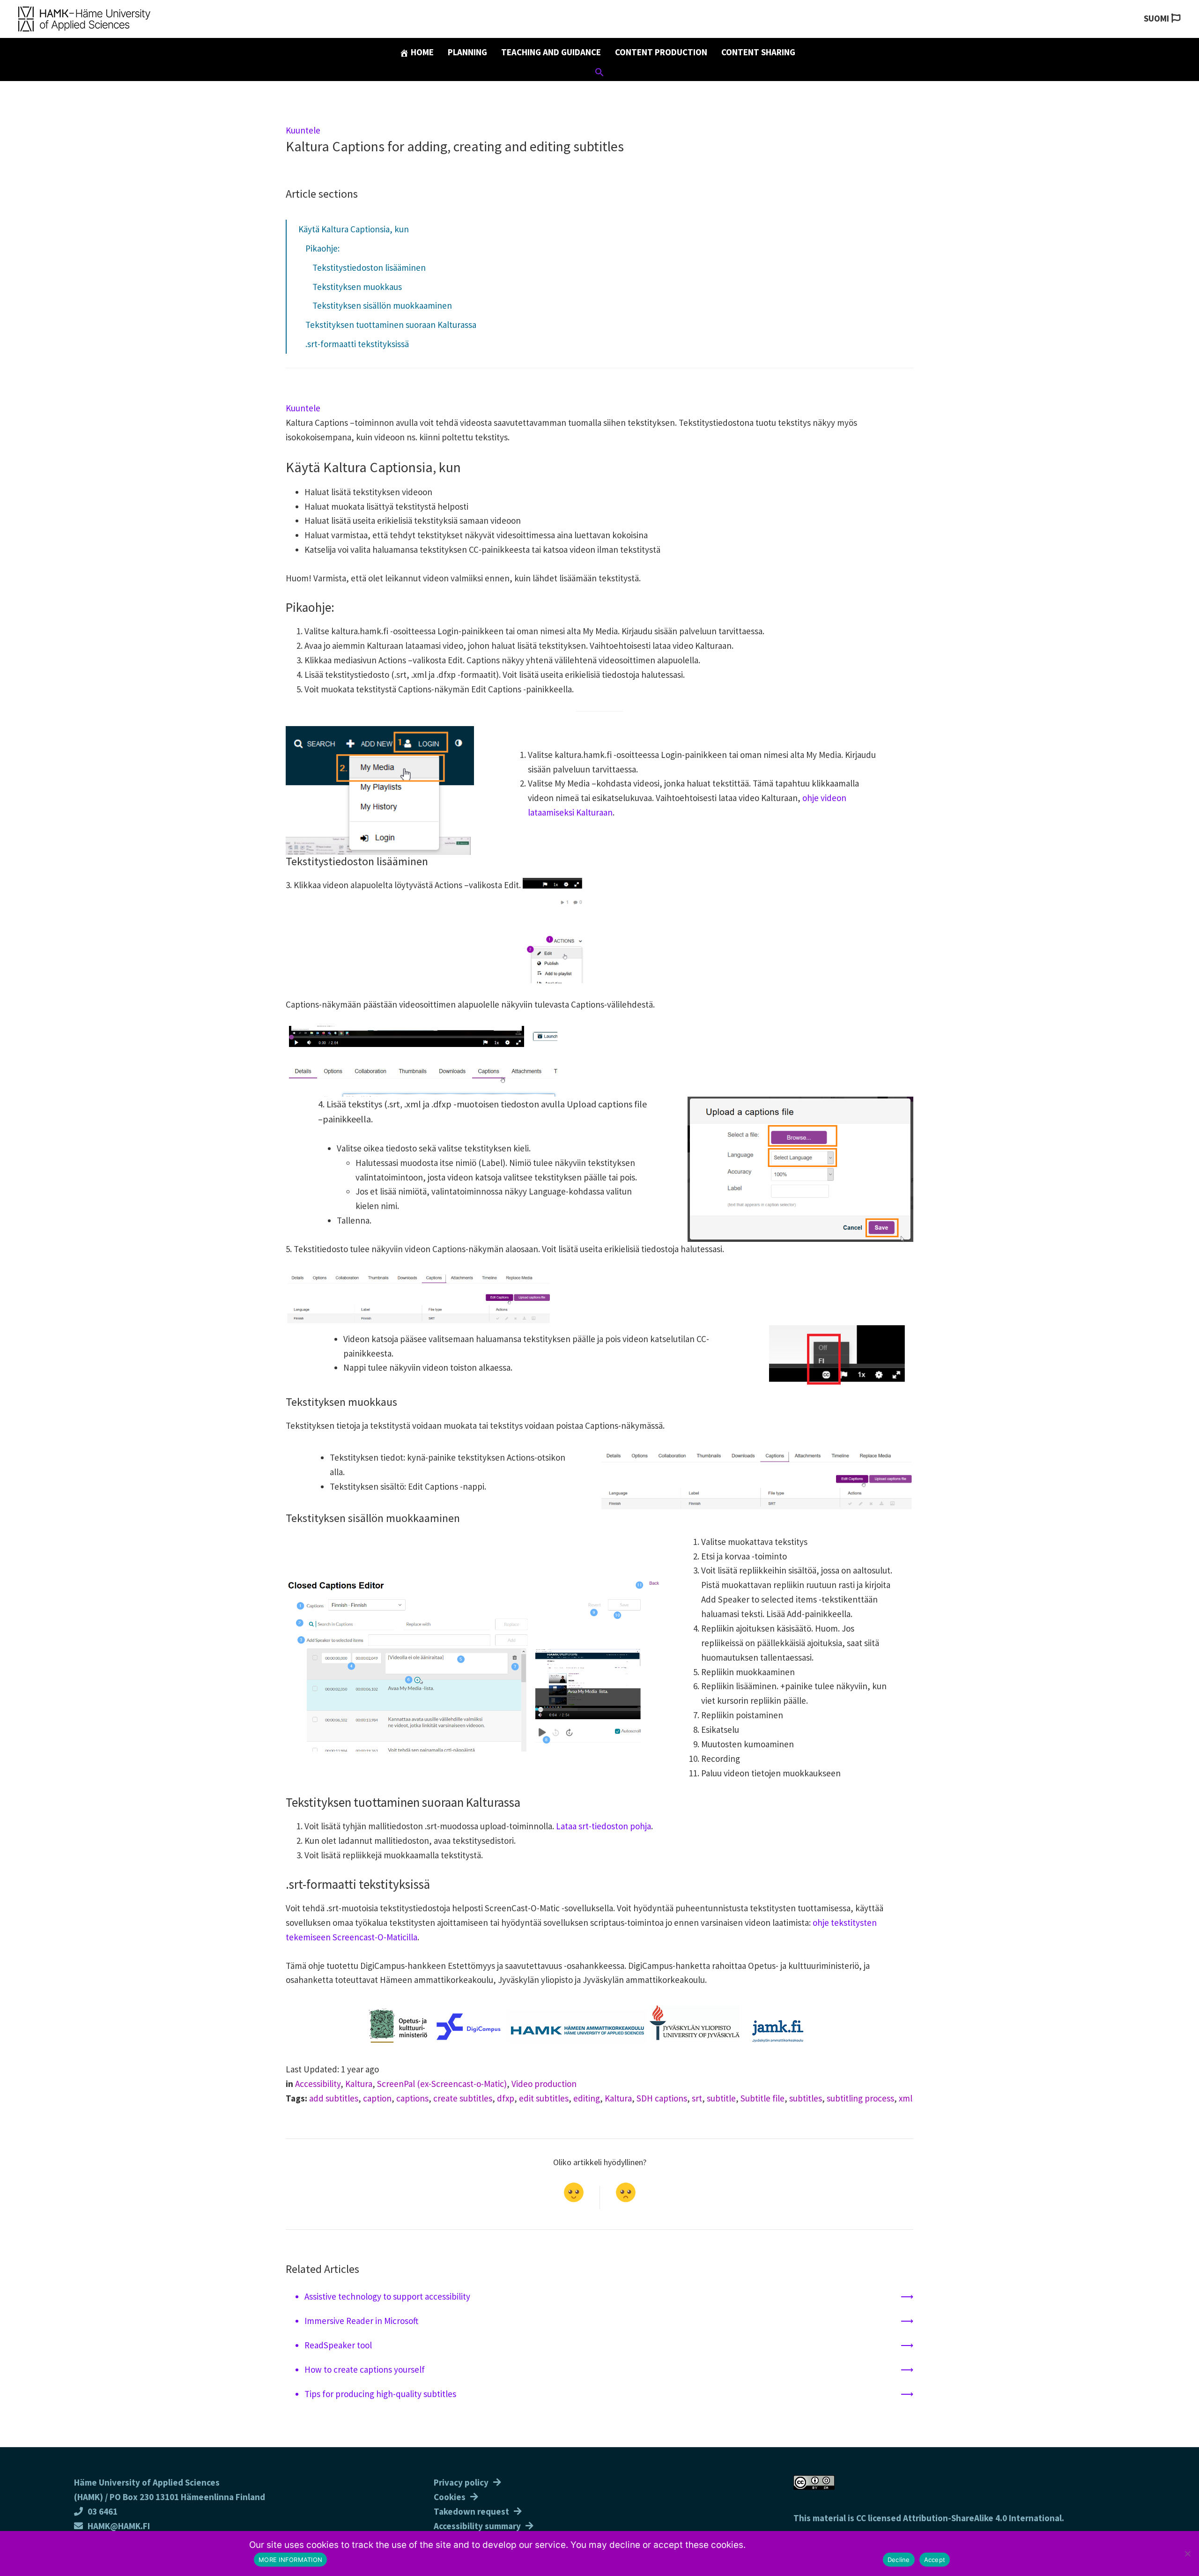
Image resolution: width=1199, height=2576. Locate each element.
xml (906, 2098)
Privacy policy (461, 2482)
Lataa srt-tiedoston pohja (603, 1826)
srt (697, 2098)
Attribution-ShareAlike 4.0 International (982, 2518)
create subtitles (463, 2098)
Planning (467, 52)
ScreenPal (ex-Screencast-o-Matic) (442, 2084)
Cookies (450, 2497)
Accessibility (318, 2084)
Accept (935, 2560)
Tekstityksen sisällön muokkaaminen (382, 305)
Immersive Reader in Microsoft (361, 2321)
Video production (544, 2084)
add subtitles (334, 2098)
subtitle (721, 2098)
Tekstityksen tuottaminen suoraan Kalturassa (391, 325)
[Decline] (1187, 2554)
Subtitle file (762, 2098)
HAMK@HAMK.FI (119, 2526)
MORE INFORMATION (290, 2560)
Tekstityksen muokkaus (357, 287)
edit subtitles (544, 2098)
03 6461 (103, 2511)
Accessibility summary (477, 2526)
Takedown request (471, 2511)
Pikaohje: (322, 248)
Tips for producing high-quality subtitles (380, 2394)
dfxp (506, 2098)
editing (587, 2098)
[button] (599, 74)
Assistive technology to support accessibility (387, 2296)
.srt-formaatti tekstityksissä (357, 344)
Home (421, 52)
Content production (661, 52)
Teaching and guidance (551, 52)
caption (377, 2098)
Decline (899, 2560)
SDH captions (662, 2098)
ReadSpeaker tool (338, 2345)
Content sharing (758, 52)
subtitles (806, 2098)
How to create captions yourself (365, 2369)
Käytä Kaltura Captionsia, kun (354, 229)
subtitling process (860, 2098)
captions (412, 2098)
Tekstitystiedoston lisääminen (369, 267)
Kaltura (359, 2084)
